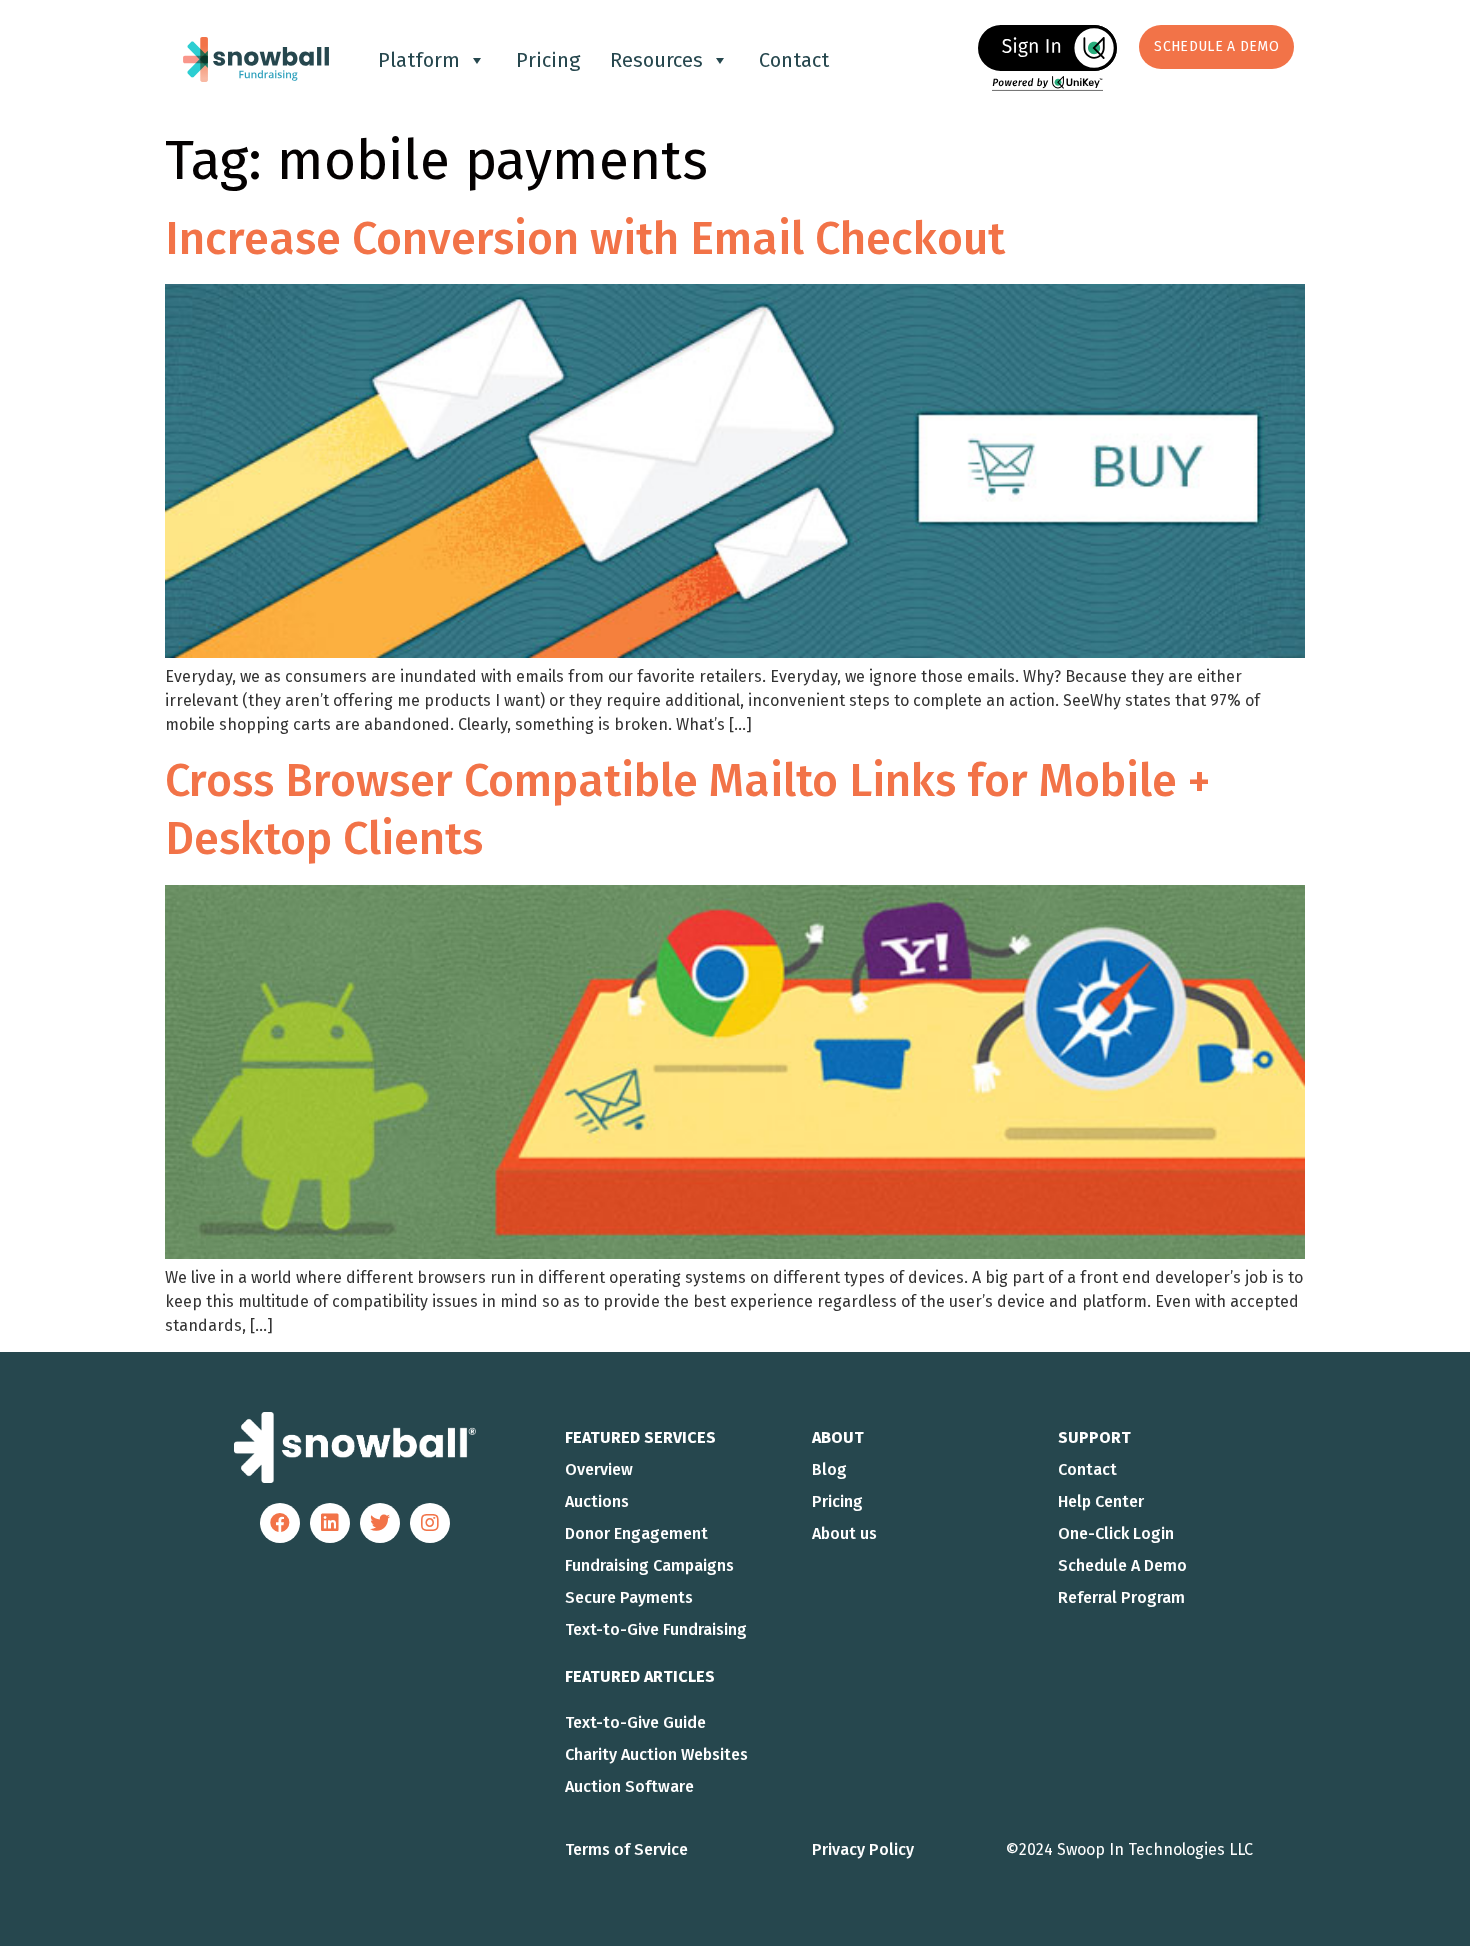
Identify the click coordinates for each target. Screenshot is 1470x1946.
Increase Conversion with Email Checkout (585, 239)
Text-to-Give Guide (635, 1722)
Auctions (597, 1501)
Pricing (548, 60)
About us (844, 1533)
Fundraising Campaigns (649, 1565)
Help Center (1101, 1501)
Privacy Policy (863, 1849)
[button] (1216, 47)
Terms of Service (626, 1849)
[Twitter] (380, 1523)
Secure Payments (629, 1597)
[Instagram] (430, 1523)
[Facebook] (280, 1523)
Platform (419, 60)
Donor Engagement (636, 1533)
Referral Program (1121, 1597)
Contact (794, 60)
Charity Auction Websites (656, 1754)
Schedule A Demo (1122, 1565)
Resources (656, 60)
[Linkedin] (330, 1523)
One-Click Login (1116, 1533)
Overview (599, 1469)
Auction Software (629, 1786)
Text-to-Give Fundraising (656, 1629)
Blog (829, 1469)
